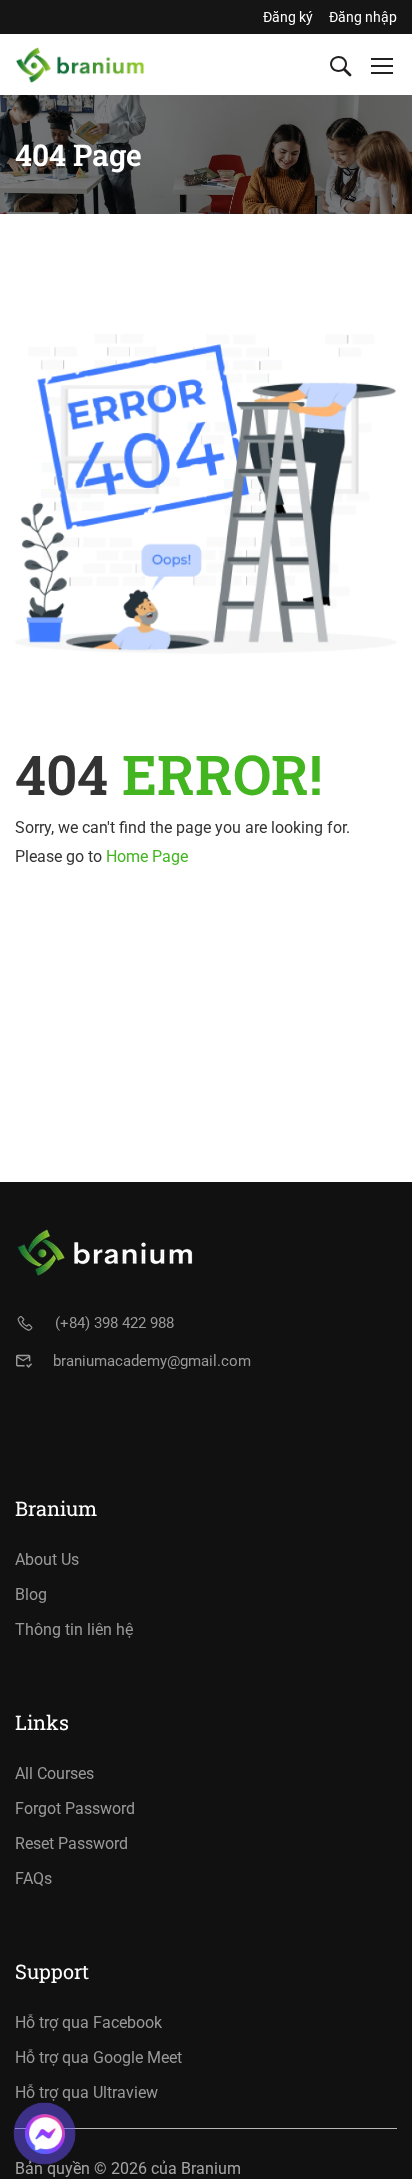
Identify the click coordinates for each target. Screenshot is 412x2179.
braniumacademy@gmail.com (152, 1361)
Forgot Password (75, 1808)
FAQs (33, 1878)
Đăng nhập (363, 17)
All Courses (54, 1773)
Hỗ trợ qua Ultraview (86, 2092)
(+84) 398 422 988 (114, 1323)
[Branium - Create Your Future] (80, 64)
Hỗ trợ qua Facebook (88, 2022)
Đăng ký (288, 17)
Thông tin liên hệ (74, 1629)
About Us (47, 1559)
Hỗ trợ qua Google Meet (98, 2057)
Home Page (147, 856)
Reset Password (71, 1843)
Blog (31, 1594)
